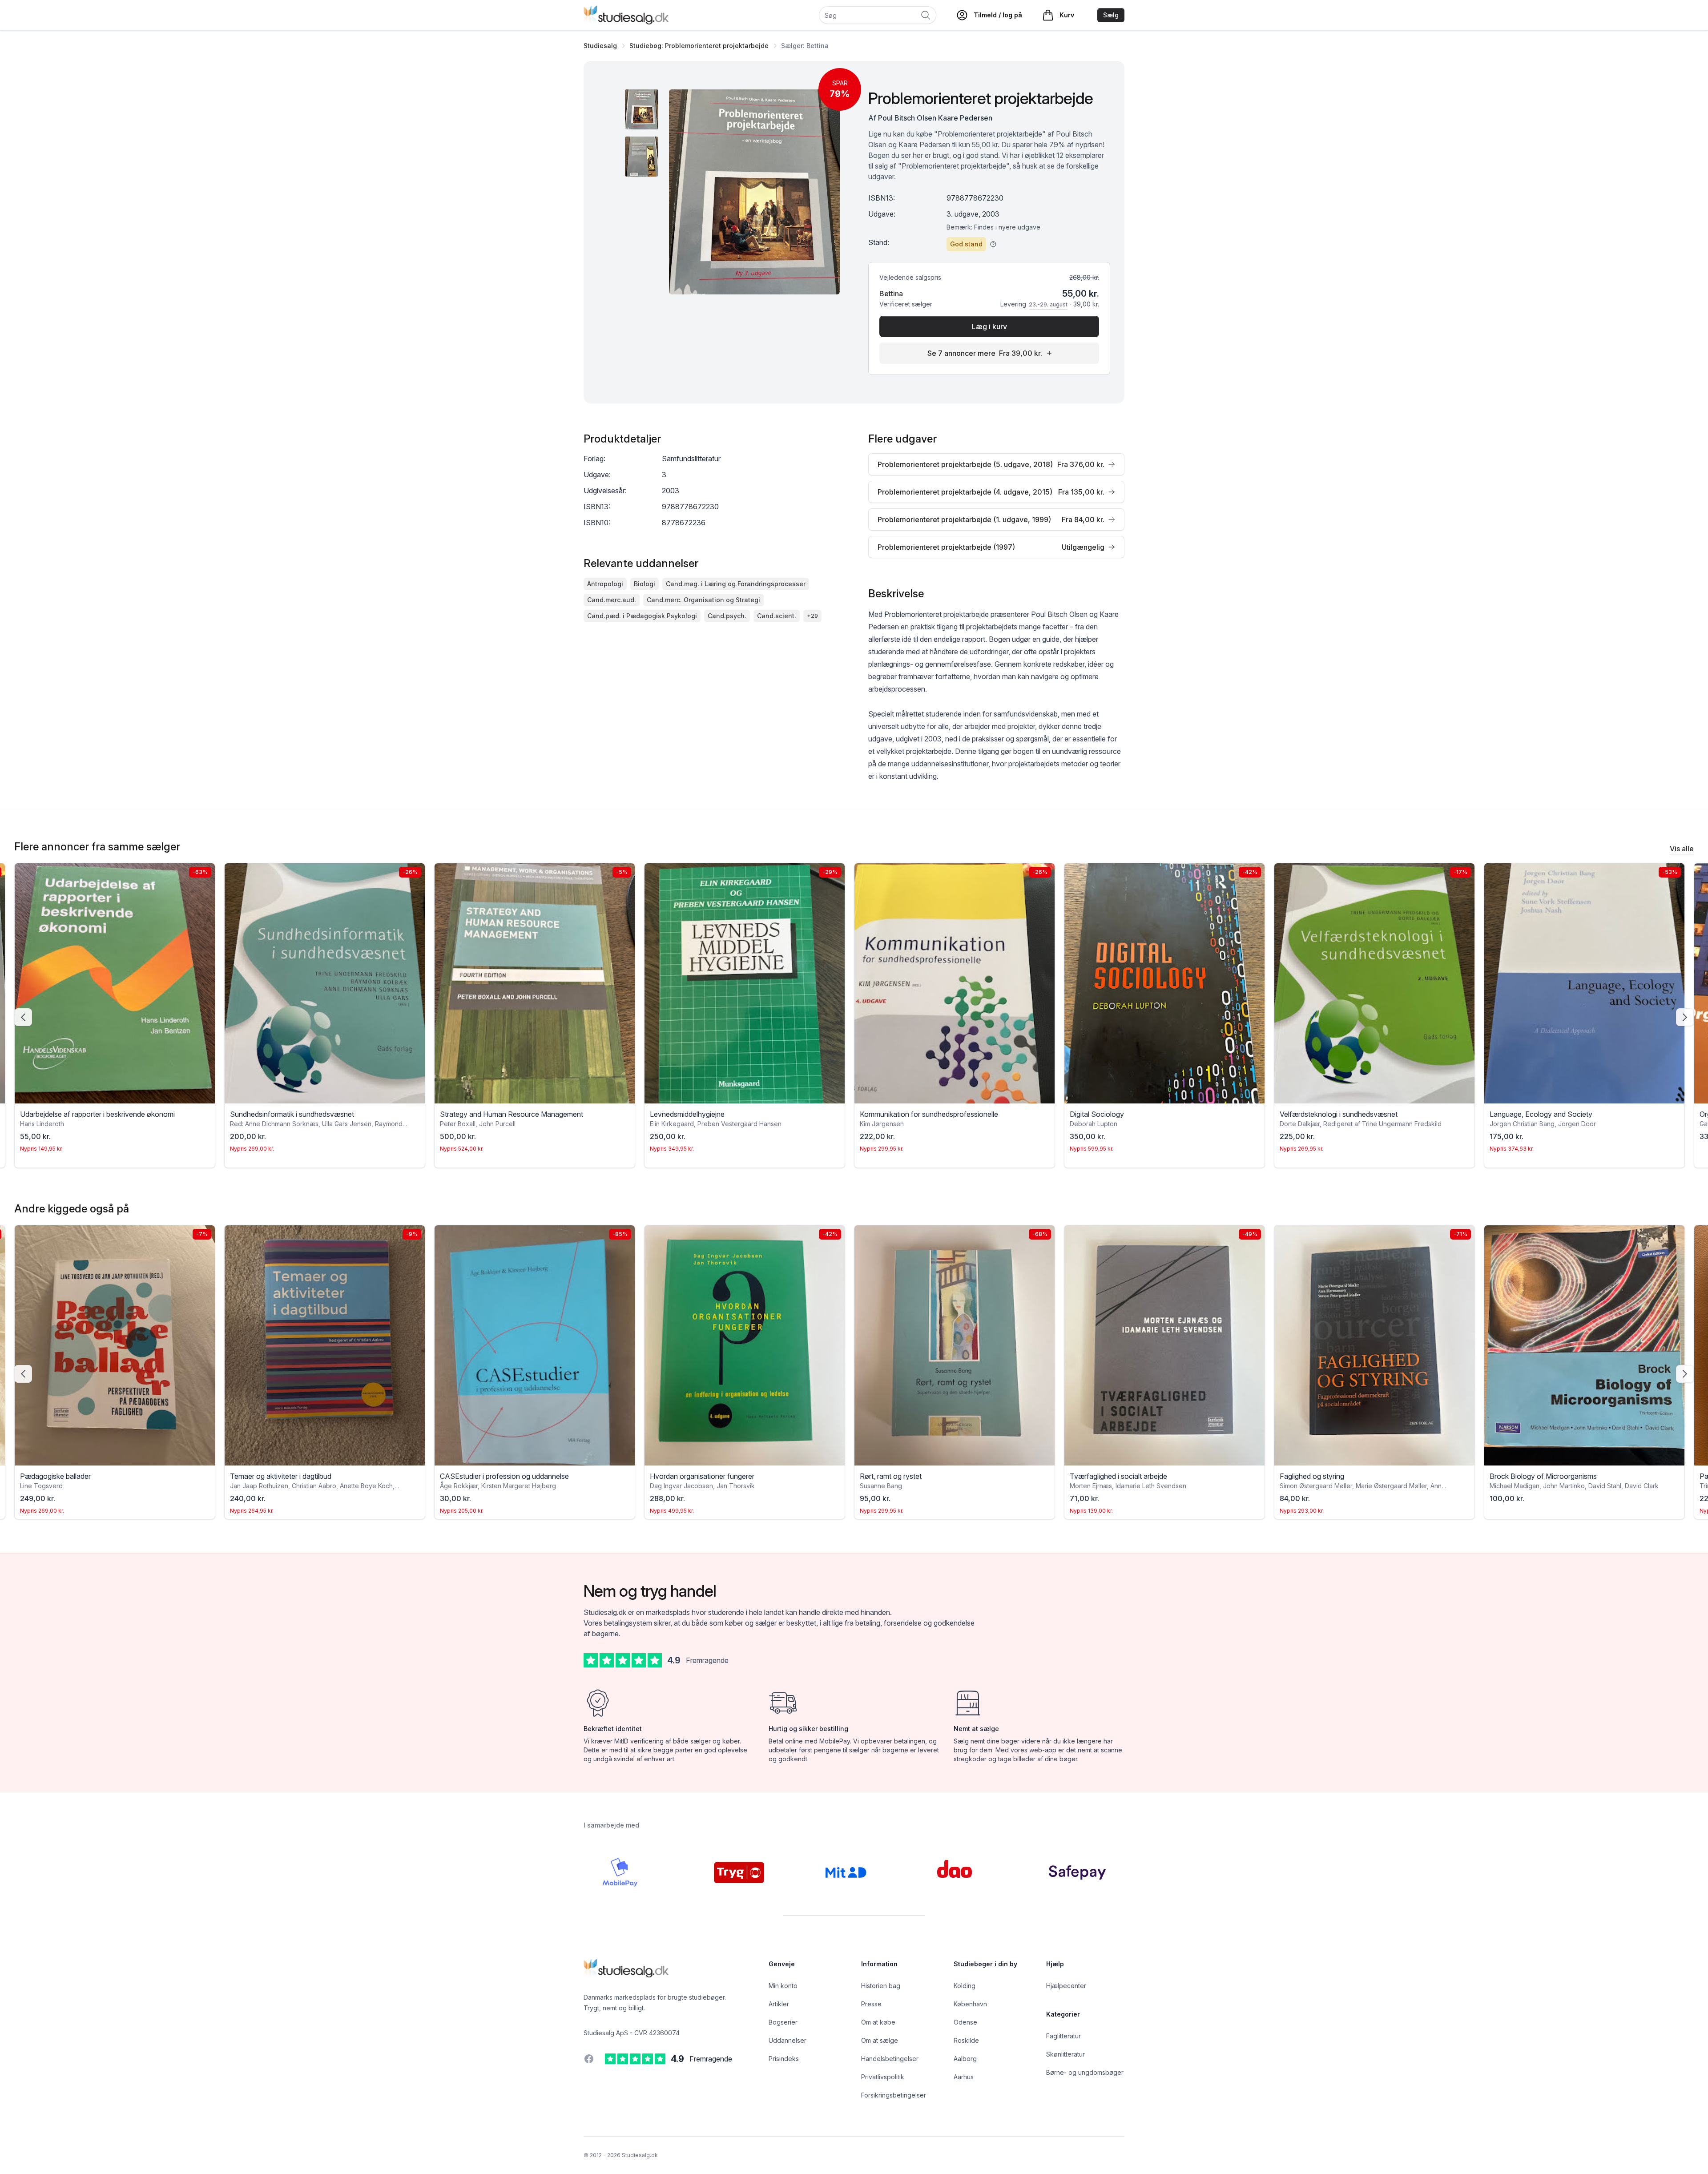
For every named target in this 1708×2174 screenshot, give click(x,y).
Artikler (779, 2004)
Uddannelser (788, 2040)
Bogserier (783, 2022)
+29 (812, 616)
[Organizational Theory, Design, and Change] (1584, 983)
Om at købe (878, 2022)
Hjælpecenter (1066, 1986)
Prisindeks (784, 2059)
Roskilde (966, 2040)
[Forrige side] (23, 1017)
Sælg (1111, 15)
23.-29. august (1048, 304)
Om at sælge (880, 2040)
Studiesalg (600, 46)
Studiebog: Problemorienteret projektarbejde (699, 46)
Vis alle (1682, 849)
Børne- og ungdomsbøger (1085, 2072)
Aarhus (964, 2077)
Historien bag (881, 1986)
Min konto (783, 1986)
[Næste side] (1685, 1017)
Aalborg (965, 2059)
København (970, 2004)
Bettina (891, 294)
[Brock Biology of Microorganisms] (1374, 1345)
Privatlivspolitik (883, 2077)
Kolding (965, 1986)
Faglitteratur (1063, 2036)
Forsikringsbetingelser (894, 2095)
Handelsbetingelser (890, 2059)
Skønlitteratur (1065, 2054)
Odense (965, 2022)
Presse (871, 2004)
